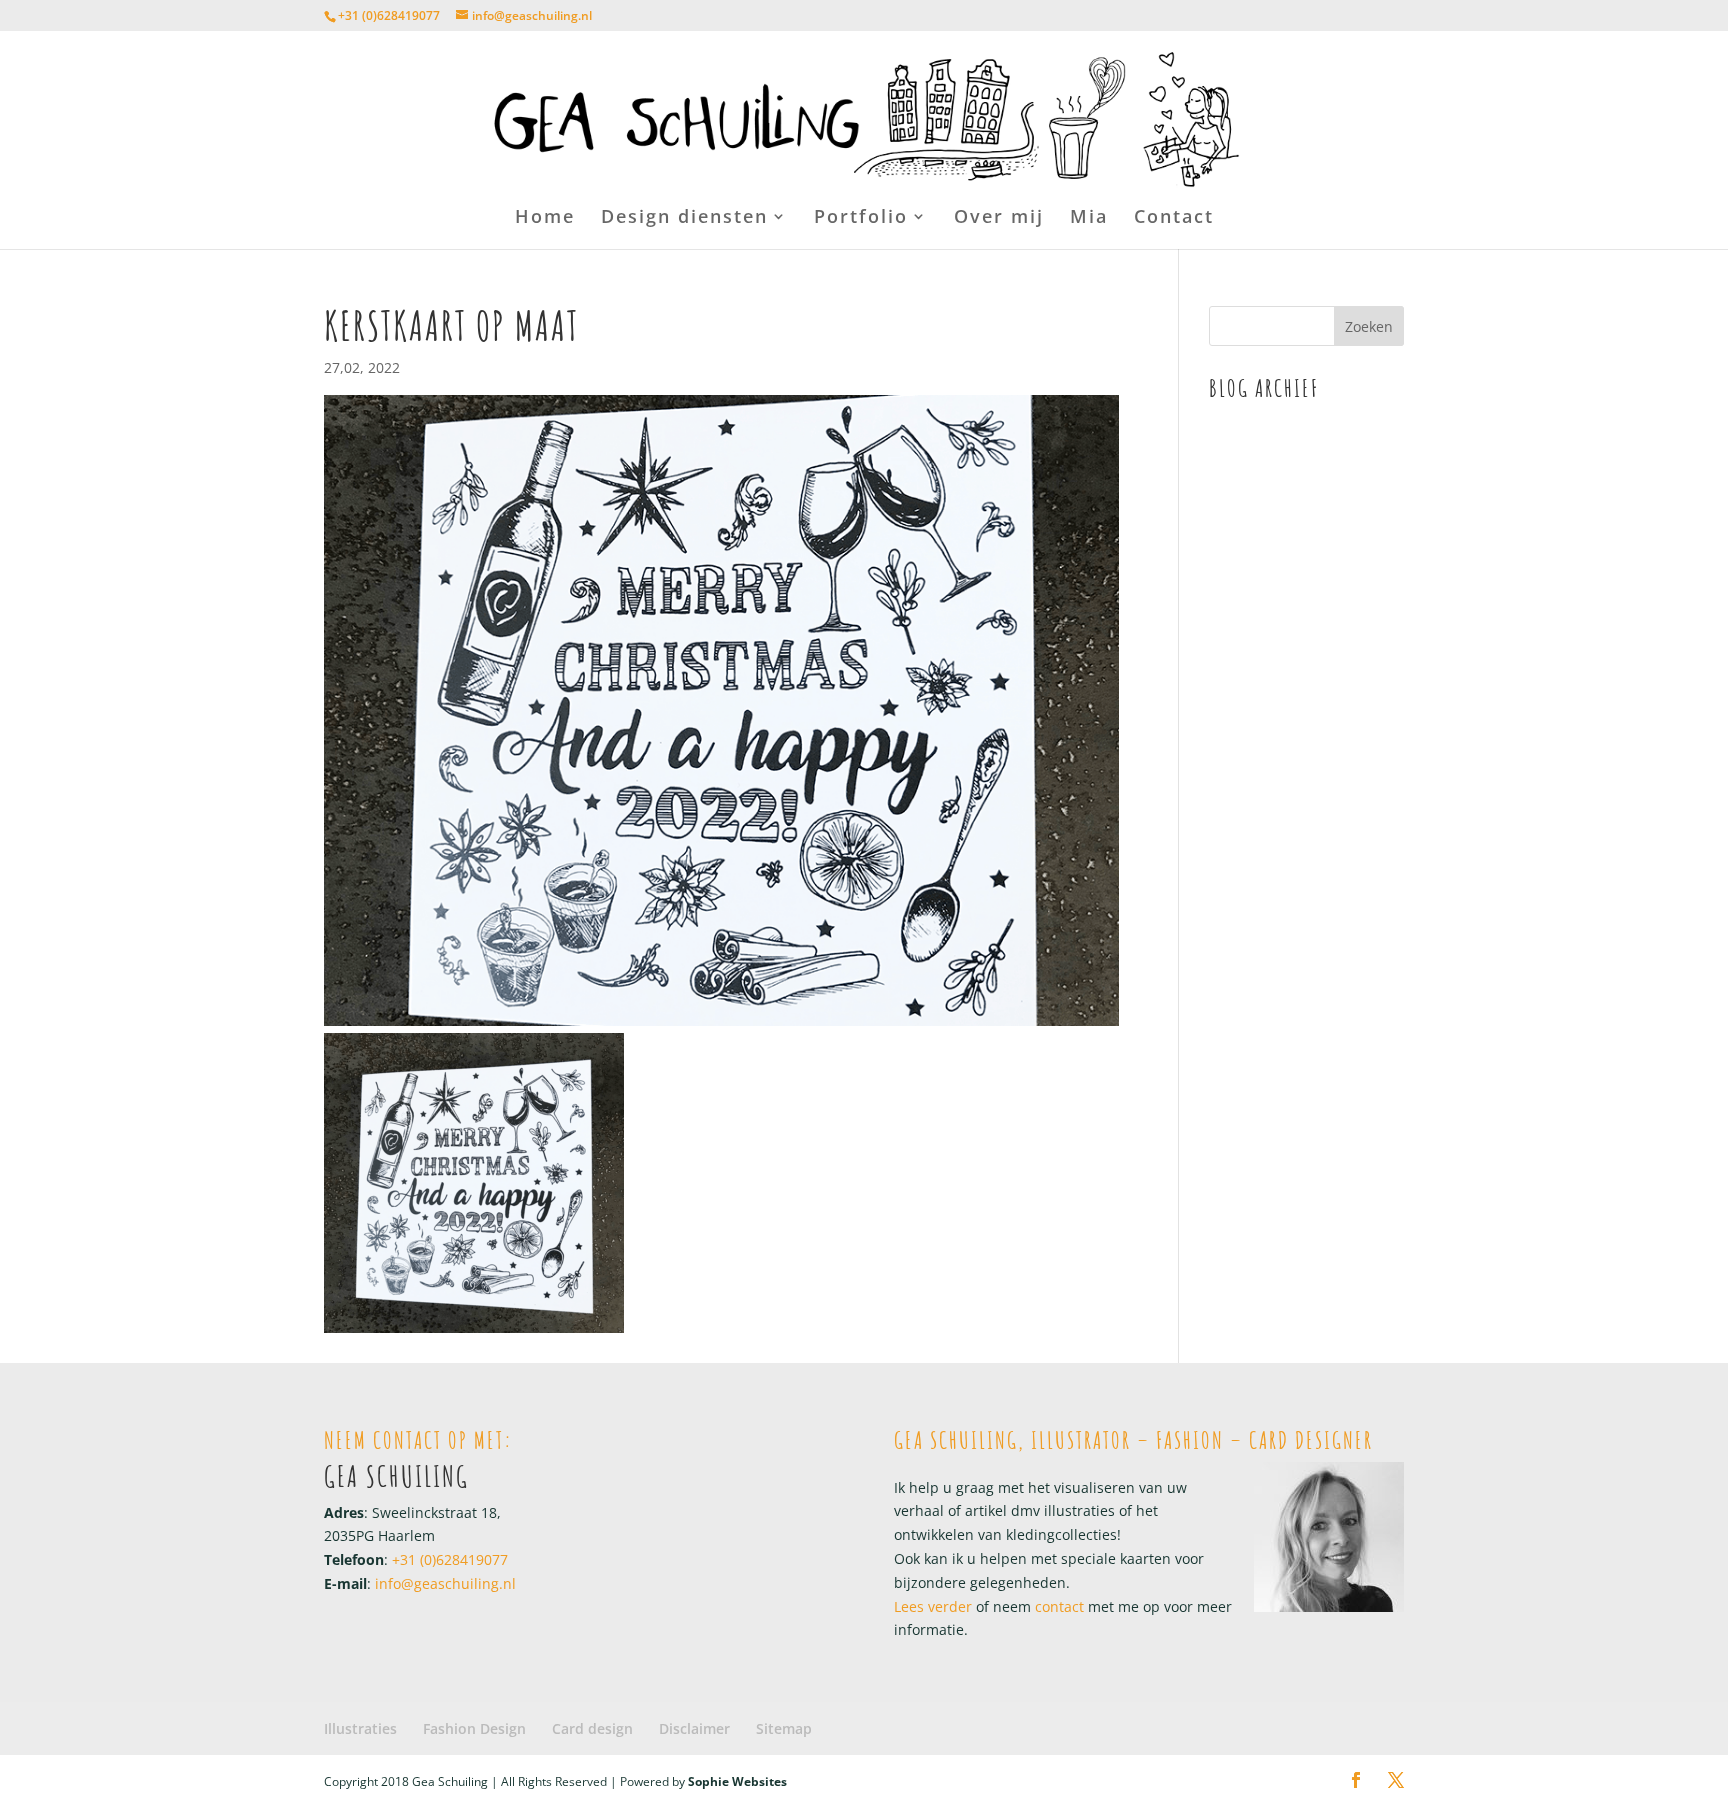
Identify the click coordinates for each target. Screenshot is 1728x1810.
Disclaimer (694, 1728)
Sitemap (784, 1728)
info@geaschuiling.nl (445, 1583)
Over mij (999, 218)
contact (1057, 1606)
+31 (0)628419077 (389, 15)
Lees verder (933, 1606)
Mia (1089, 218)
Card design (592, 1728)
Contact (1174, 218)
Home (545, 218)
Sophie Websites (737, 1781)
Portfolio (861, 218)
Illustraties (360, 1728)
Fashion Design (474, 1728)
